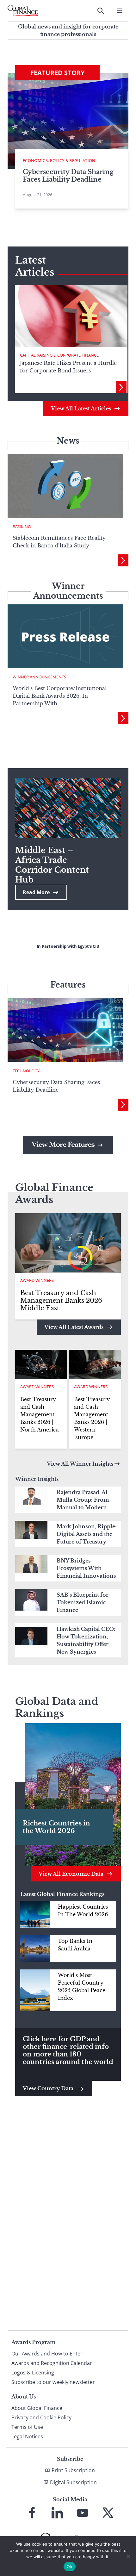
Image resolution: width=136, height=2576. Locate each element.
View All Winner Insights (80, 1464)
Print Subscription (73, 2470)
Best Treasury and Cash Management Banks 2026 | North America (40, 1414)
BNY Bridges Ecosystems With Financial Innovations (86, 1568)
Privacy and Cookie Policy (41, 2417)
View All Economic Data (71, 1874)
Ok (70, 2567)
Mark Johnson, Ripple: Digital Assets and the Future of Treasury (87, 1534)
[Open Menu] (120, 11)
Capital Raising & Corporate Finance (59, 355)
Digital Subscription (73, 2482)
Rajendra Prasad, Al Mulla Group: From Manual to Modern (83, 1500)
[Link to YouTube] (83, 2513)
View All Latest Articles (81, 409)
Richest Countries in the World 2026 (56, 1827)
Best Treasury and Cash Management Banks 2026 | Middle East (63, 1300)
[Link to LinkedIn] (57, 2513)
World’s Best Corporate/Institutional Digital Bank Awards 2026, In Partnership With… (60, 696)
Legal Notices (27, 2436)
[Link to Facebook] (32, 2513)
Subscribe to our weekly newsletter (53, 2382)
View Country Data (49, 2088)
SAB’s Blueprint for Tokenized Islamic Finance (83, 1602)
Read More (36, 892)
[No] (128, 2556)
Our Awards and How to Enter (47, 2354)
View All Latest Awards (74, 1327)
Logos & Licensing (33, 2373)
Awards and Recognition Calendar (52, 2363)
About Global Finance (37, 2408)
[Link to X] (108, 2513)
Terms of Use (27, 2427)
